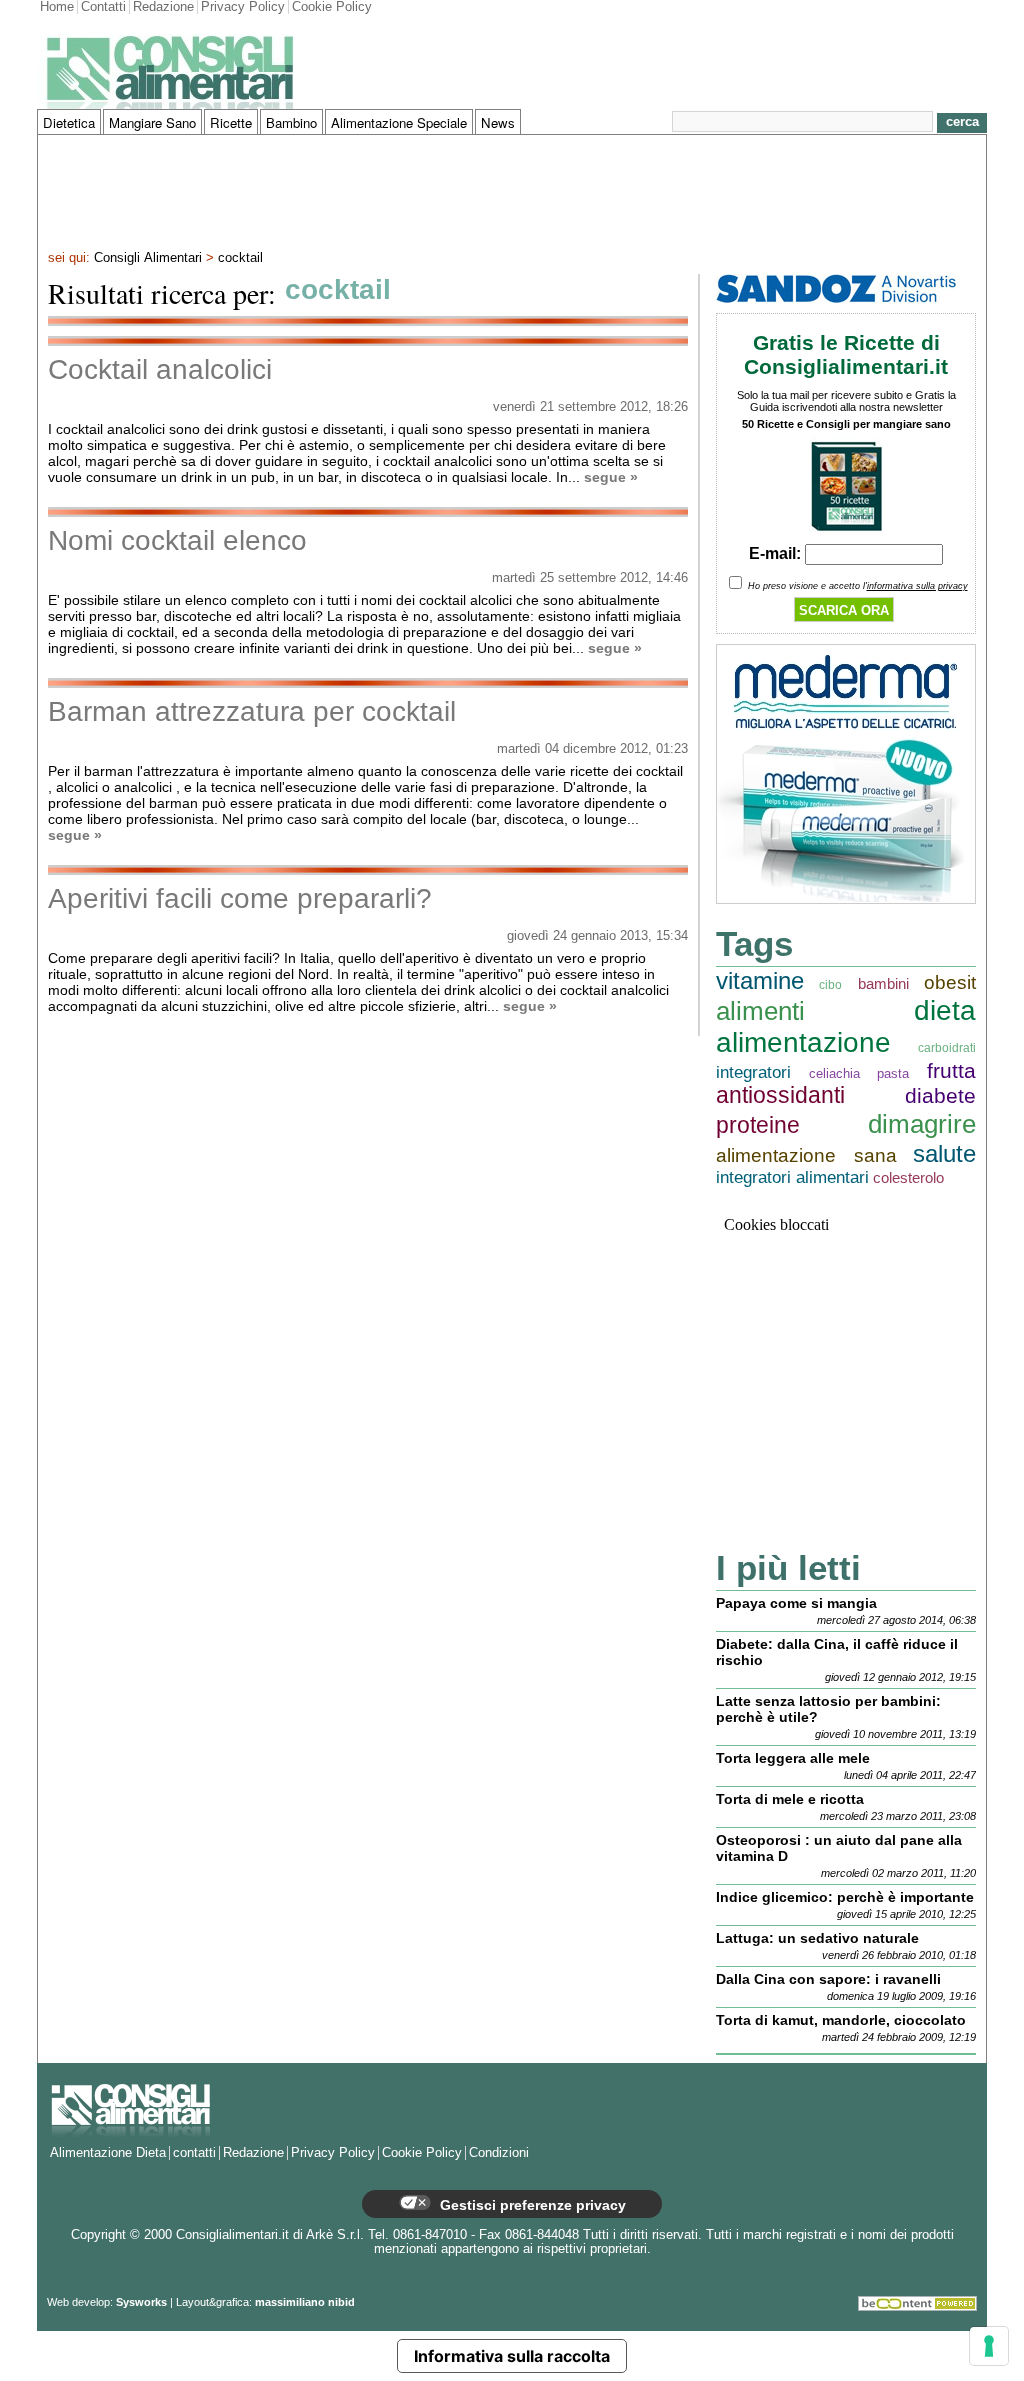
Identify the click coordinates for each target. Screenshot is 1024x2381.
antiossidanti (780, 1095)
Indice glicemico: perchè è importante (845, 1897)
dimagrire (922, 1124)
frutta (951, 1070)
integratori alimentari (792, 1177)
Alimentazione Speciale (399, 122)
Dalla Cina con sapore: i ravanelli (828, 1979)
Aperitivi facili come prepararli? (240, 898)
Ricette (231, 122)
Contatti (103, 7)
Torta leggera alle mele (793, 1758)
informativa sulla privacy (917, 586)
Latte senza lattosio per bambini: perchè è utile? (828, 1709)
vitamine (760, 980)
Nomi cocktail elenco (177, 540)
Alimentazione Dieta (108, 2153)
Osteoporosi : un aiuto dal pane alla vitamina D (839, 1848)
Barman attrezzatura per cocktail (252, 711)
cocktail (240, 258)
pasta (893, 1073)
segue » (611, 477)
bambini (883, 983)
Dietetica (69, 122)
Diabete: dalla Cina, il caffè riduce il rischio (837, 1652)
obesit (950, 982)
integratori (753, 1072)
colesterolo (908, 1177)
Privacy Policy (243, 7)
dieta (945, 1010)
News (498, 122)
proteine (758, 1125)
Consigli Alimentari (148, 258)
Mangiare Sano (152, 122)
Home (57, 7)
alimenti (760, 1011)
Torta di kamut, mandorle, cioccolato (841, 2020)
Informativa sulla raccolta (512, 2356)
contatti (194, 2153)
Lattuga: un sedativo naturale (817, 1938)
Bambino (291, 122)
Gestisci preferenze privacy (531, 2205)
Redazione (163, 7)
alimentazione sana (806, 1155)
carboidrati (947, 1047)
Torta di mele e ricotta (790, 1799)
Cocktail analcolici (160, 369)
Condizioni (499, 2153)
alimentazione (803, 1042)
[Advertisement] (512, 190)
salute (944, 1153)
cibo (830, 984)
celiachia (834, 1073)
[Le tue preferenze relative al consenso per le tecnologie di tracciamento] (989, 2346)
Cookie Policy (332, 7)
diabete (940, 1095)
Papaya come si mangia (796, 1603)
